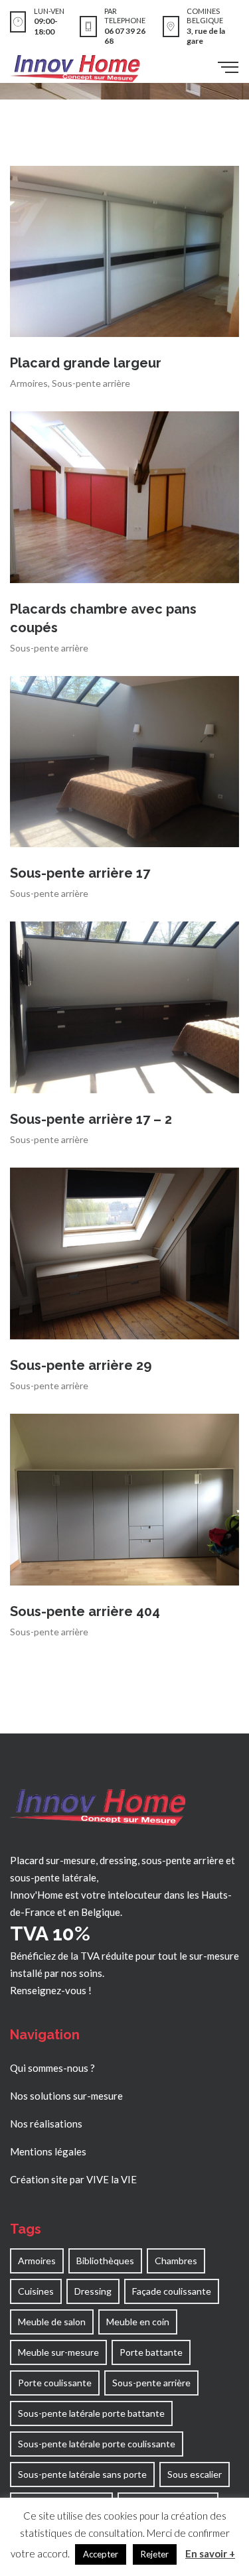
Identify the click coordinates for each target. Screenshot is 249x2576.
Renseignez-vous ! (51, 1990)
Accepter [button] (101, 2554)
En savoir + (210, 2553)
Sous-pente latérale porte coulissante (97, 2444)
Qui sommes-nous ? (52, 2068)
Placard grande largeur (86, 363)
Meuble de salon (52, 2322)
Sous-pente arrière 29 (81, 1365)
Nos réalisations (46, 2124)
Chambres (176, 2261)
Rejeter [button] (155, 2554)
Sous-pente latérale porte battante (91, 2413)
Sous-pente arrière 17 (80, 873)
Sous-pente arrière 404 (85, 1611)
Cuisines (36, 2291)
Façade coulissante (172, 2291)
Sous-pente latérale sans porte (82, 2474)
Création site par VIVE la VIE (73, 2179)
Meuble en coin (138, 2322)
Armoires (29, 383)
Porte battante (151, 2352)
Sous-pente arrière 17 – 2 (91, 1119)
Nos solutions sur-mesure (66, 2096)
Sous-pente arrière (91, 383)
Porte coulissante (55, 2383)
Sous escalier (195, 2474)
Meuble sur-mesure (58, 2352)
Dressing (93, 2291)
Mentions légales (48, 2151)
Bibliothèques (105, 2261)
